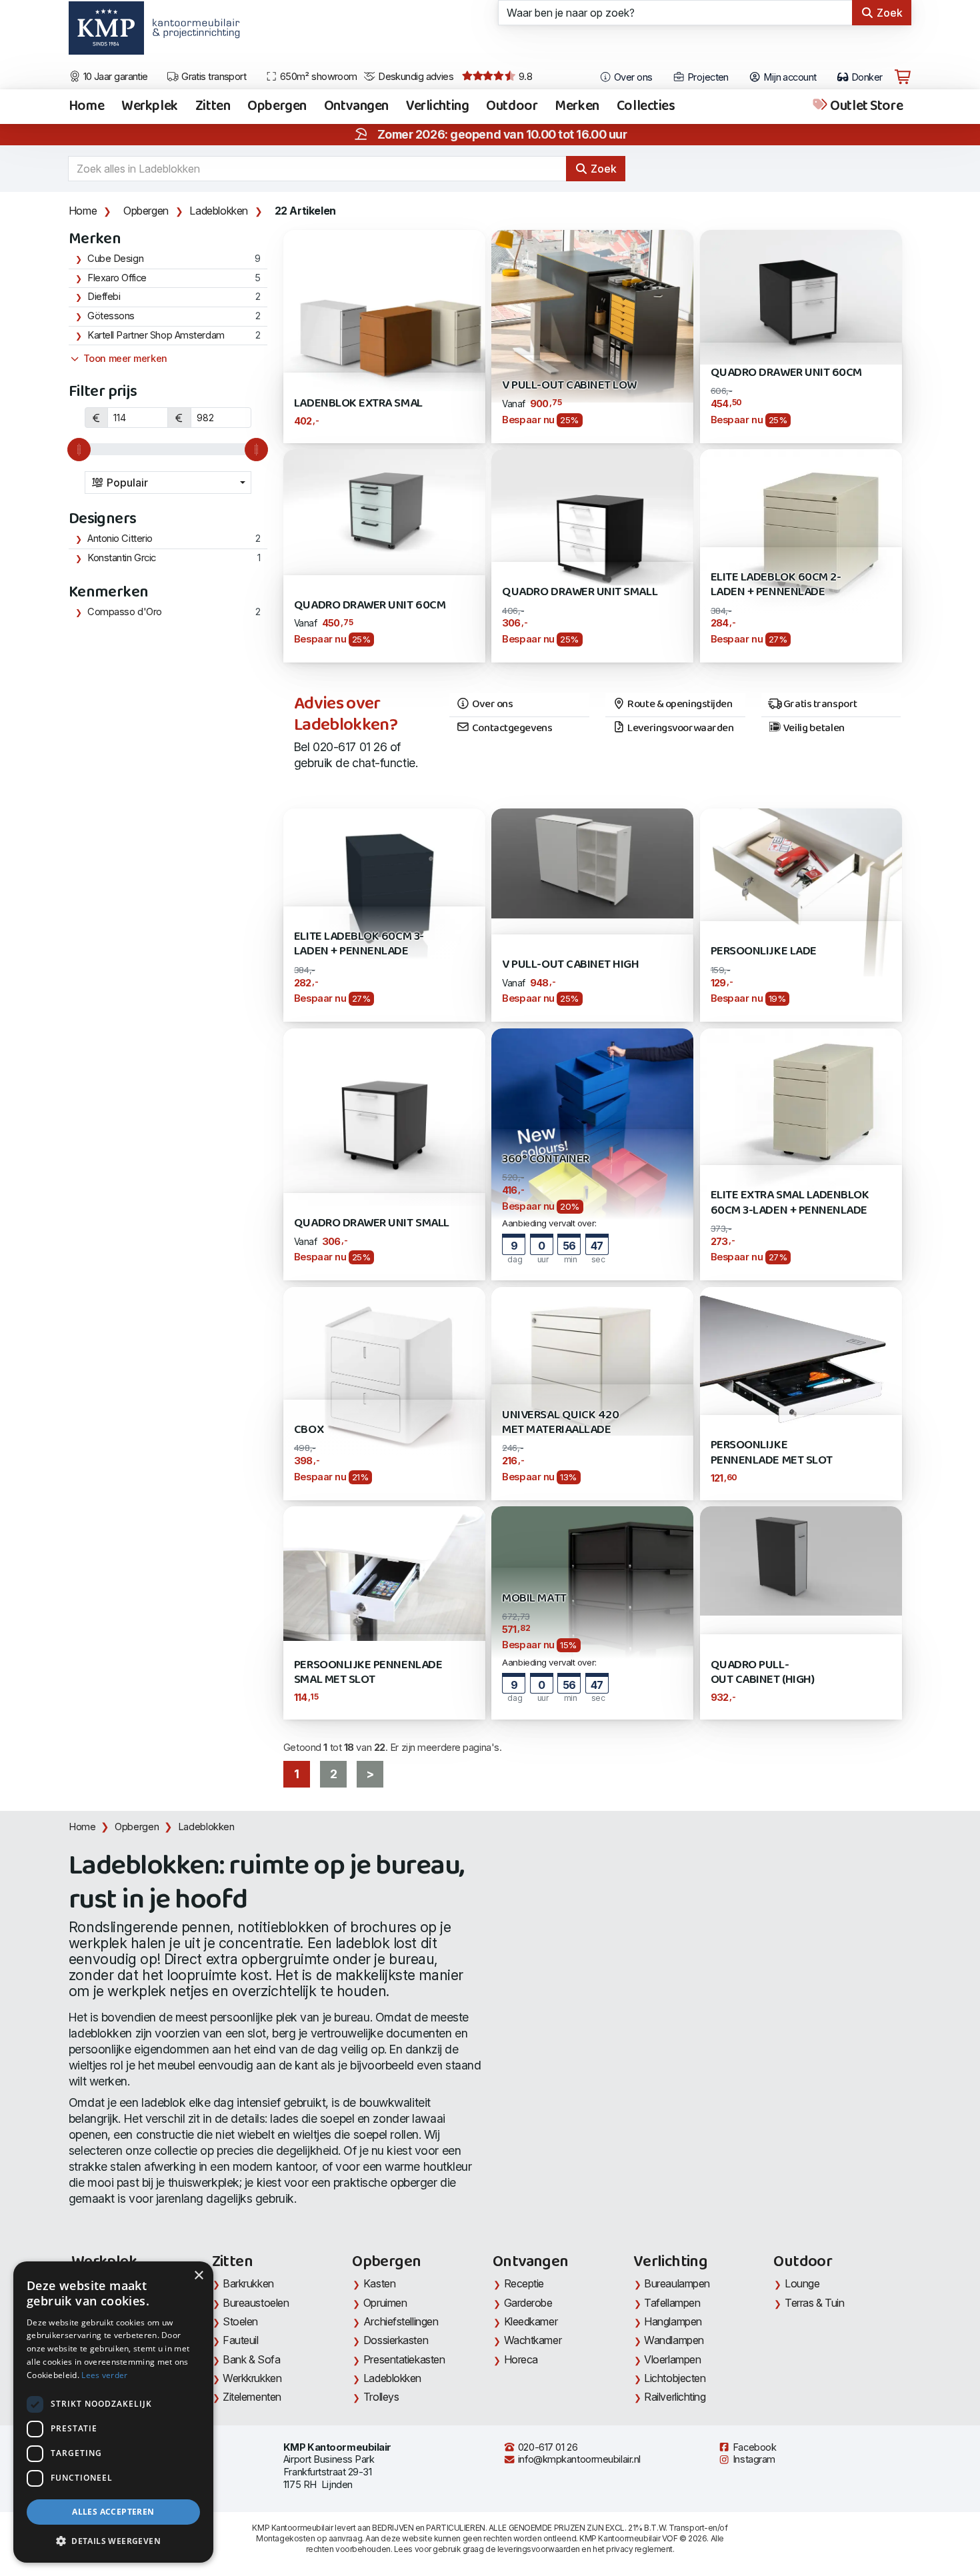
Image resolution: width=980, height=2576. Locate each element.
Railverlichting (675, 2397)
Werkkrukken (252, 2378)
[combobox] (168, 483)
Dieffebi (104, 297)
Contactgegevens (511, 728)
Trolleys (381, 2397)
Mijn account (789, 77)
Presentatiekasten (404, 2359)
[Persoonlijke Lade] (801, 891)
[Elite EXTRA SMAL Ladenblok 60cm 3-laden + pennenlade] (801, 1128)
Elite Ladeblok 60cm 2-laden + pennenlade (776, 585)
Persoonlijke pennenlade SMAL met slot (368, 1673)
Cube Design (115, 259)
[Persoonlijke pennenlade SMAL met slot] (384, 1573)
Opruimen (385, 2303)
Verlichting (437, 107)
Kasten (379, 2283)
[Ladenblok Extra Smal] (384, 310)
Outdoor (512, 107)
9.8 (524, 77)
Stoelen (240, 2321)
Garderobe (528, 2303)
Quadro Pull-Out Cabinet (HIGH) (763, 1673)
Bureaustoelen (256, 2303)
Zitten (213, 107)
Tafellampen (672, 2303)
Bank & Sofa (251, 2359)
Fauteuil (240, 2340)
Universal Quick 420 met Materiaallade (560, 1423)
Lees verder (104, 2375)
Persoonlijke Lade (764, 951)
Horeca (521, 2359)
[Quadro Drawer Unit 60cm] (801, 296)
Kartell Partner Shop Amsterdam (156, 335)
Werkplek (150, 107)
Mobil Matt (534, 1599)
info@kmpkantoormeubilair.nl (578, 2459)
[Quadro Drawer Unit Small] (592, 524)
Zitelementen (252, 2397)
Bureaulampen (677, 2283)
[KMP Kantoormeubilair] (106, 33)
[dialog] (113, 2412)
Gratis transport (213, 77)
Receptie (524, 2283)
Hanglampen (673, 2321)
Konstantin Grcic (122, 558)
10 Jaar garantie (114, 77)
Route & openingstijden (679, 704)
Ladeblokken (219, 211)
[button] (113, 2541)
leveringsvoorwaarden (539, 2549)
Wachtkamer (533, 2340)
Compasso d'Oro (125, 612)
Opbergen (277, 107)
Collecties (646, 107)
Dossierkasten (396, 2340)
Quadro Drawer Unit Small (580, 592)
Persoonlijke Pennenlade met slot (772, 1453)
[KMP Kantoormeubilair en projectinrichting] (192, 33)
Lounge (802, 2283)
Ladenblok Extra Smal (358, 404)
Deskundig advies (415, 77)
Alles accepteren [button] (113, 2512)
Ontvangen (356, 107)
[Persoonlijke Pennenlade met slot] (801, 1365)
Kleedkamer (531, 2321)
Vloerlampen (672, 2359)
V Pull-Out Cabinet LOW (569, 386)
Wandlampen (674, 2340)
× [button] (198, 2276)
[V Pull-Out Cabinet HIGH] (592, 862)
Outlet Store (865, 107)
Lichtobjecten (675, 2378)
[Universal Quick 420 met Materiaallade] (592, 1360)
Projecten (706, 77)
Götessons (111, 316)
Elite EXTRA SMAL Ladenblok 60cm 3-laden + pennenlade (790, 1203)
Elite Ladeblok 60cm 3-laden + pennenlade (359, 944)
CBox (309, 1430)
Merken (577, 107)
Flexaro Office (117, 278)
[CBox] (384, 1373)
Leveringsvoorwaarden (680, 728)
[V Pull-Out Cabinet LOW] (592, 315)
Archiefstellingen (401, 2321)
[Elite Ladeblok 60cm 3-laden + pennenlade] (384, 883)
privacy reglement (639, 2549)
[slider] (79, 450)
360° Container (545, 1159)
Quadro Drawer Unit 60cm (786, 373)
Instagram (753, 2459)
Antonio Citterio (120, 539)
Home (86, 107)
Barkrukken (248, 2283)
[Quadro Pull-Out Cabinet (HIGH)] (801, 1560)
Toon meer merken (124, 359)
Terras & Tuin (814, 2303)
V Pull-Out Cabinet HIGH (570, 965)
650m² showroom (317, 77)
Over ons (632, 77)
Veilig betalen (813, 728)
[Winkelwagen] (903, 77)
